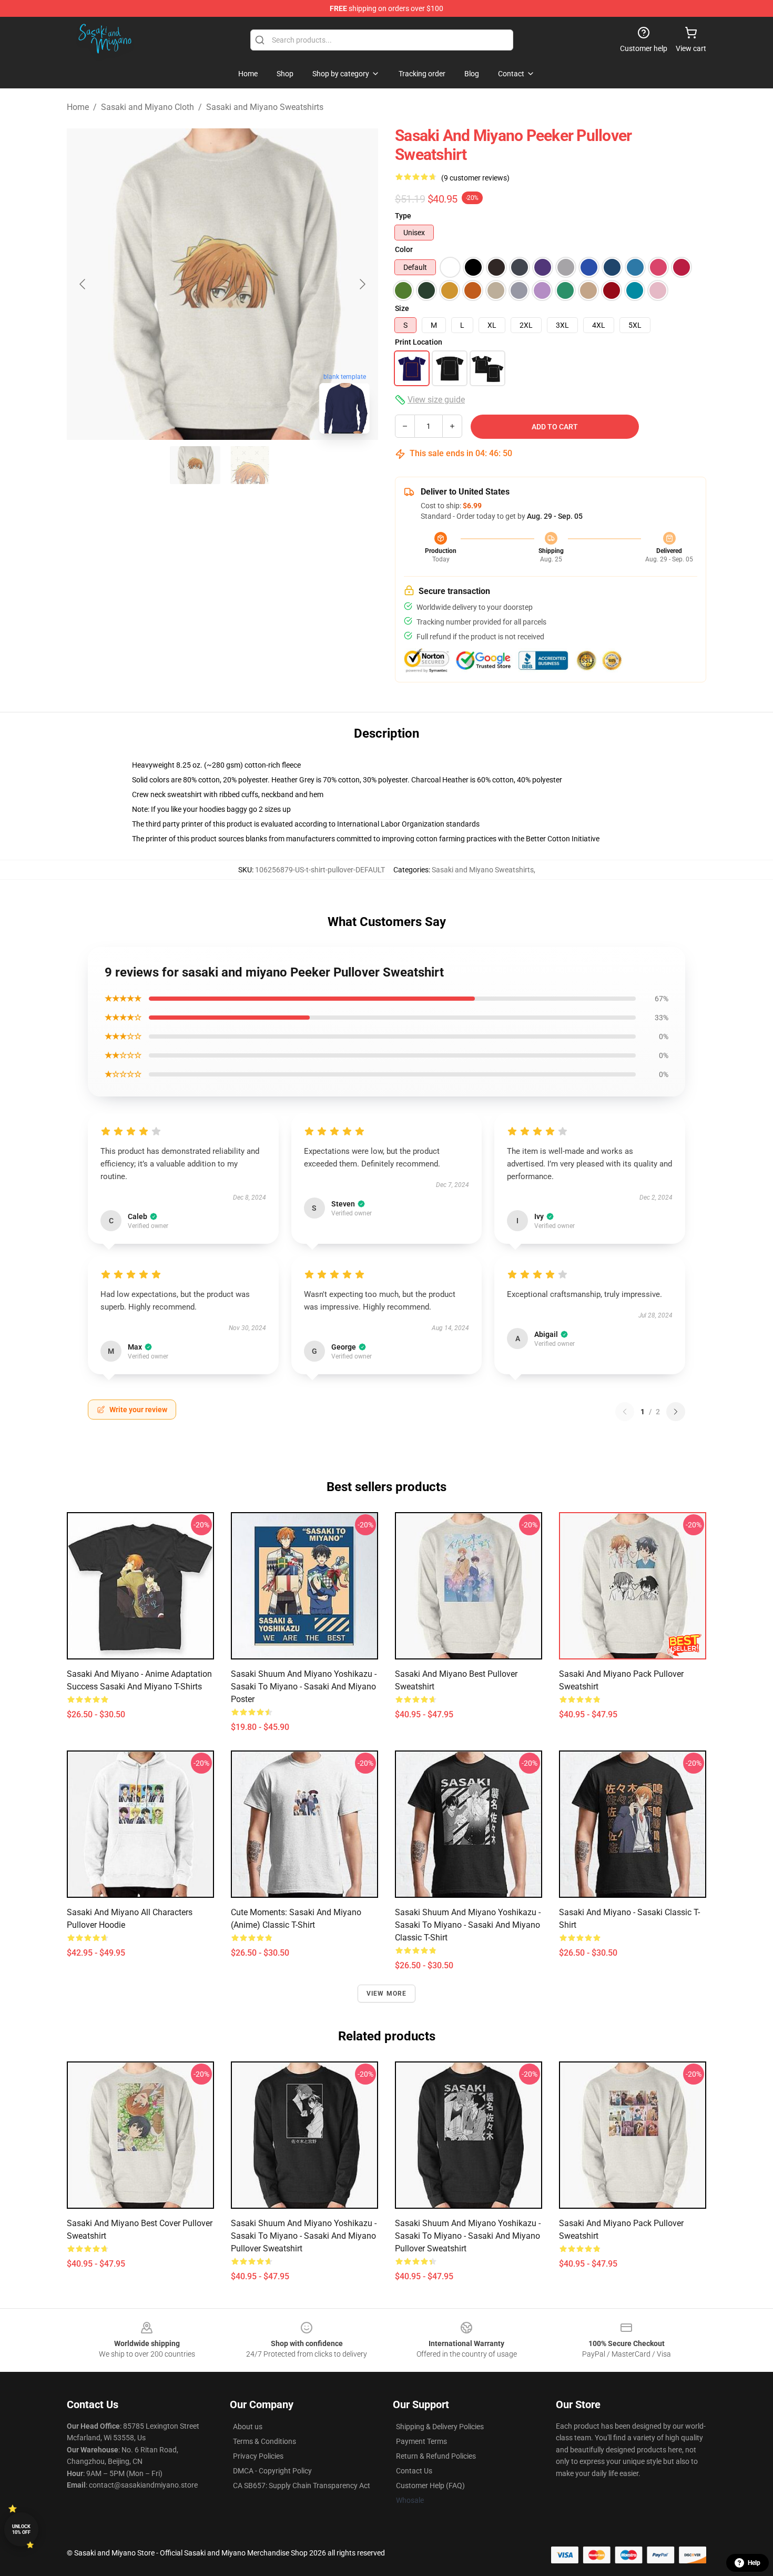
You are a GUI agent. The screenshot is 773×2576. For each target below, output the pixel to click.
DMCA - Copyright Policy (272, 2471)
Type (403, 216)
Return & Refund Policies (436, 2456)
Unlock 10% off (21, 2529)
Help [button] (754, 2563)
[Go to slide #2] (250, 465)
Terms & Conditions (265, 2441)
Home (78, 107)
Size (402, 308)
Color (404, 249)
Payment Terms (421, 2441)
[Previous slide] (83, 284)
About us (248, 2427)
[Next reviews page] (676, 1412)
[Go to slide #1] (195, 465)
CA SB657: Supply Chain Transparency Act (302, 2486)
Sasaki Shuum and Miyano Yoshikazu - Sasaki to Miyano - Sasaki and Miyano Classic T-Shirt (468, 1925)
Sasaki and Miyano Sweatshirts (265, 107)
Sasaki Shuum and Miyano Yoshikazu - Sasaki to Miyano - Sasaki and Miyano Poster (304, 1687)
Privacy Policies (258, 2456)
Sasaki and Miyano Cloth (148, 107)
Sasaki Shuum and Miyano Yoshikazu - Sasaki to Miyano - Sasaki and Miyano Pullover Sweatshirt (304, 2236)
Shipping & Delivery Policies (440, 2427)
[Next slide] (362, 284)
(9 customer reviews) (475, 178)
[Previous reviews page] (625, 1412)
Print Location (419, 342)
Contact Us (414, 2471)
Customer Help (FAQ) (430, 2486)
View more (387, 1994)
